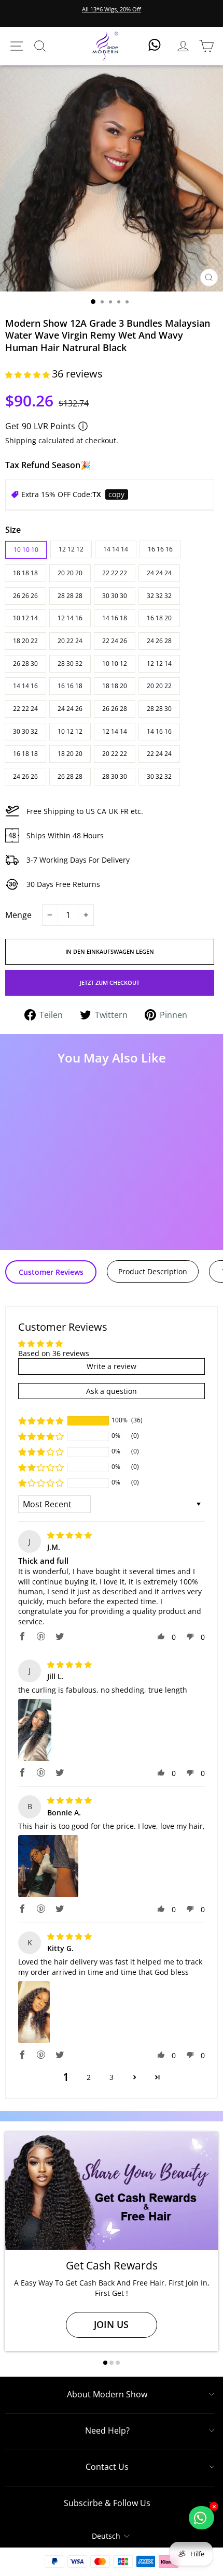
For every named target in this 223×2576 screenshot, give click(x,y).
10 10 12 (115, 664)
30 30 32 (25, 731)
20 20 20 (70, 573)
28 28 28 (70, 596)
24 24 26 (70, 709)
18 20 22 (25, 641)
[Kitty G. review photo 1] (34, 2012)
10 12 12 (70, 731)
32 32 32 (159, 596)
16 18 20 (159, 618)
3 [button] (112, 2077)
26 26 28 (115, 709)
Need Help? (107, 2431)
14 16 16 (159, 731)
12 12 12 (71, 549)
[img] (69, 1535)
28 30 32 (70, 664)
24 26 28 (159, 641)
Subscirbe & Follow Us (107, 2503)
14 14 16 (25, 686)
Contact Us (107, 2467)
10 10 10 (26, 550)
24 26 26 (25, 776)
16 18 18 (25, 754)
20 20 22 (159, 686)
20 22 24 (70, 641)
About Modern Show (107, 2394)
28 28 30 (159, 709)
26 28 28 (70, 776)
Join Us (111, 2324)
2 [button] (89, 2077)
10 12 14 (25, 618)
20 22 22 (115, 754)
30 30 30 (115, 596)
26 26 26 (25, 596)
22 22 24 (25, 709)
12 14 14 (115, 731)
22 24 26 (115, 641)
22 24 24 (159, 754)
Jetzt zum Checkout (110, 983)
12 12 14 (159, 664)
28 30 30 (115, 776)
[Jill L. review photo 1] (35, 1730)
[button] (29, 375)
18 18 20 (115, 686)
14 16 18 (115, 618)
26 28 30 (25, 664)
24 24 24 (159, 573)
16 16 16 (160, 549)
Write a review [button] (112, 1366)
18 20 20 (70, 754)
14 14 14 (116, 549)
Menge (18, 915)
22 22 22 (115, 573)
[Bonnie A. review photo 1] (48, 1866)
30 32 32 (159, 776)
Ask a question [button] (112, 1391)
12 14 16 (70, 618)
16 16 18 (70, 686)
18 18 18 (25, 573)
